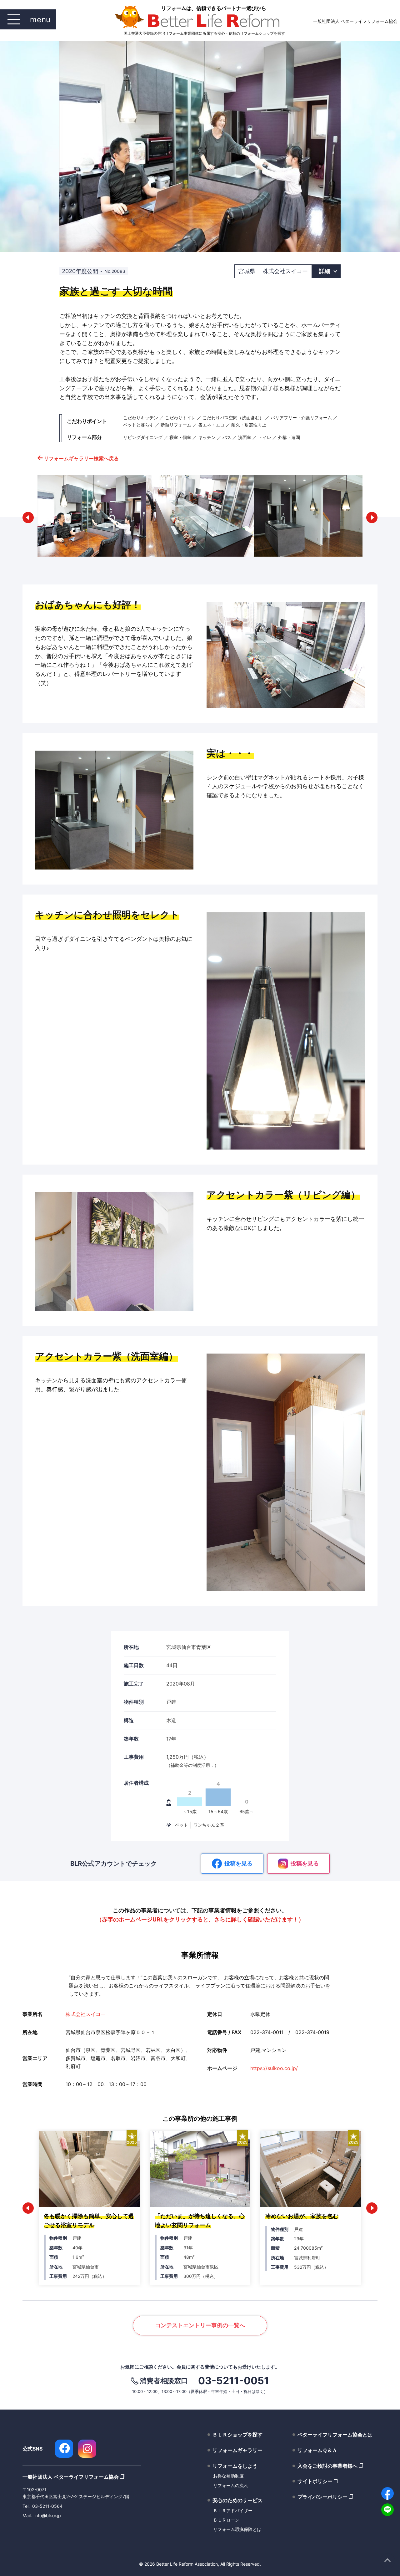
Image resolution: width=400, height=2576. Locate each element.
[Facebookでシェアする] (387, 2493)
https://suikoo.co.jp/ (274, 2068)
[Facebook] (64, 2449)
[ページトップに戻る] (387, 2561)
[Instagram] (87, 2449)
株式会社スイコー (86, 2014)
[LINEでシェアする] (387, 2510)
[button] (28, 518)
